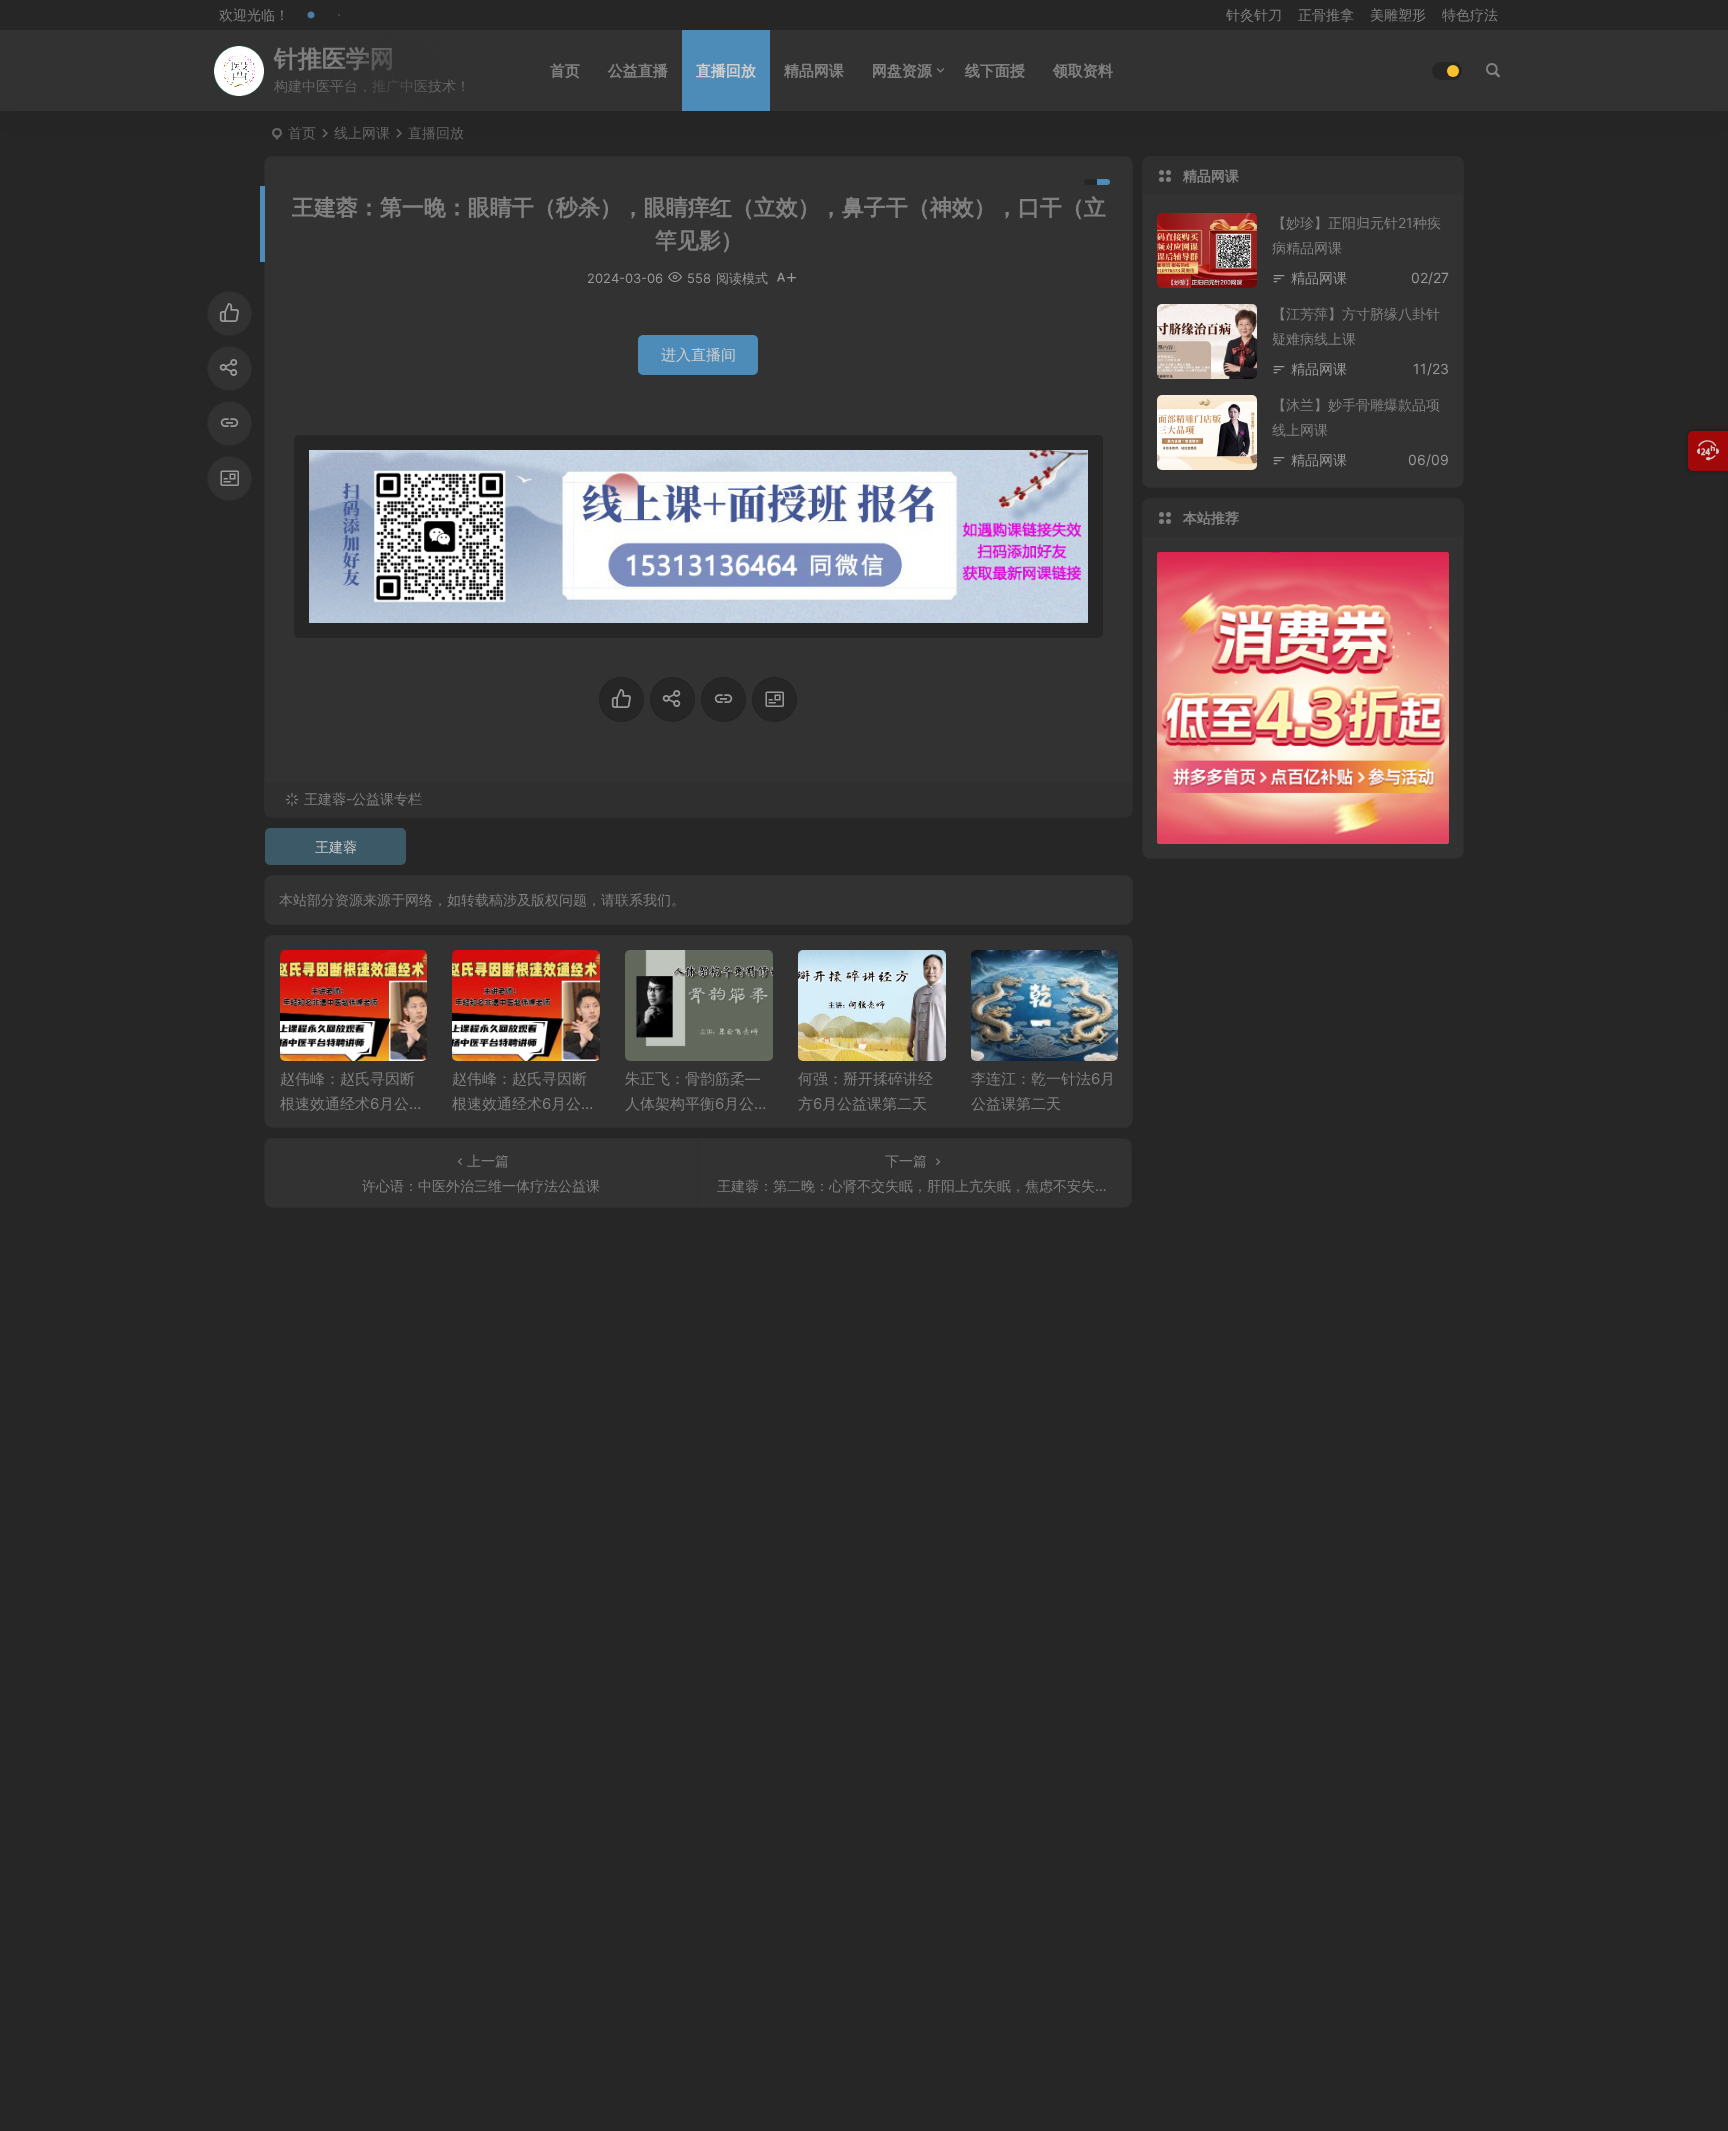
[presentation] (1002, 982)
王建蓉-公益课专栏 (363, 798)
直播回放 (726, 70)
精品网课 (814, 70)
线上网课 (362, 132)
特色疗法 (1470, 14)
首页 (565, 70)
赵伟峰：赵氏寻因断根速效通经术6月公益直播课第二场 (352, 1103)
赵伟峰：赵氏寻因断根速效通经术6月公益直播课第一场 (524, 1103)
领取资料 (1083, 70)
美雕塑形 (1398, 14)
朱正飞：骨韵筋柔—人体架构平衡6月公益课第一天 (697, 1103)
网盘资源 (902, 70)
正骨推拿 (1326, 14)
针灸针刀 (1254, 14)
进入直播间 (698, 354)
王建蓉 (336, 846)
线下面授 (995, 70)
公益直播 (638, 70)
